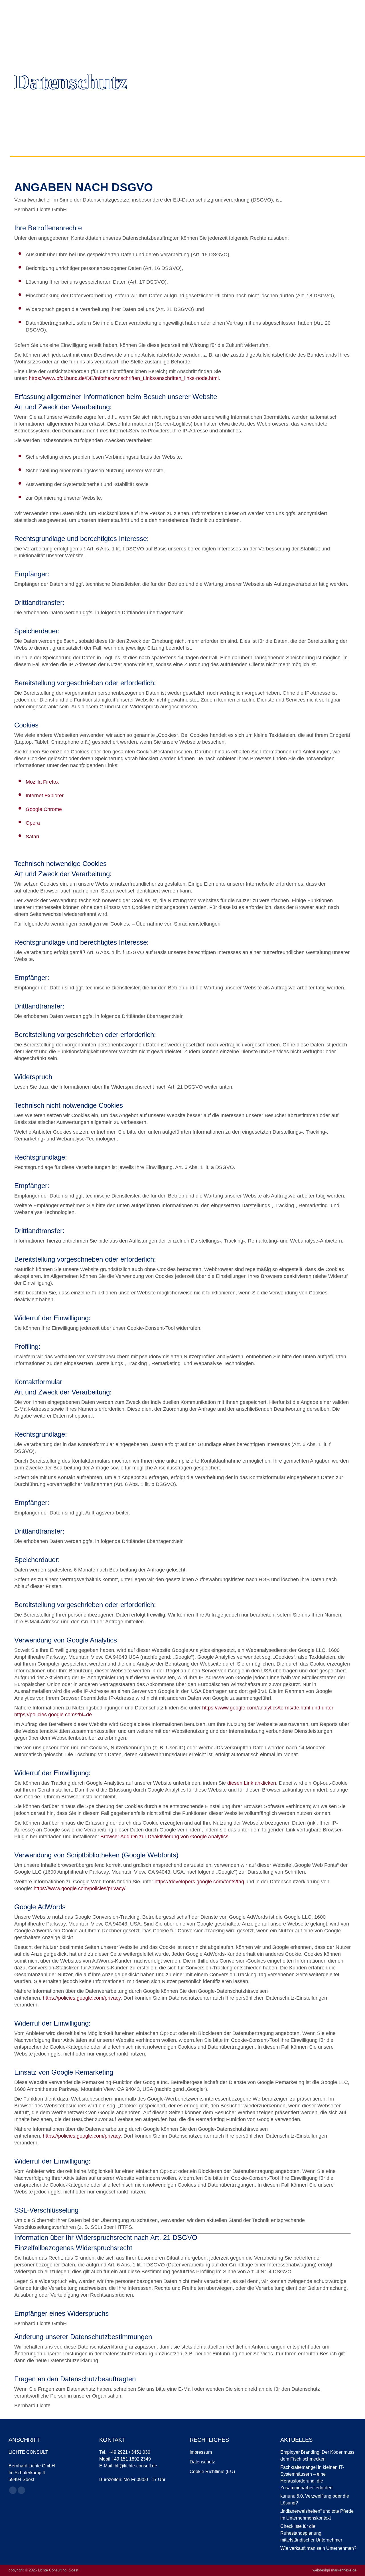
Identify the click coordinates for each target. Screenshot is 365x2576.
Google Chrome (44, 809)
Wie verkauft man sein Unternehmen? (318, 2548)
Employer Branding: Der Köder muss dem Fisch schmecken (317, 2456)
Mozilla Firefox (42, 782)
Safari (32, 837)
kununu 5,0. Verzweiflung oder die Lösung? (315, 2499)
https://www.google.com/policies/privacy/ (80, 1888)
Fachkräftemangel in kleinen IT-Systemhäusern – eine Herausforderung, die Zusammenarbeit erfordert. (312, 2478)
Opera (33, 823)
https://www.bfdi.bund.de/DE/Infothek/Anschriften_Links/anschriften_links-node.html (124, 378)
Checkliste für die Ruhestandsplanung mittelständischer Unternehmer (311, 2533)
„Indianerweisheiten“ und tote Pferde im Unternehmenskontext (317, 2515)
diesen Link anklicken (252, 1783)
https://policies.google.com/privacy (82, 1998)
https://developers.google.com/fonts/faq (199, 1882)
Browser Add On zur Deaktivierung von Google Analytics (164, 1837)
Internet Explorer (45, 796)
